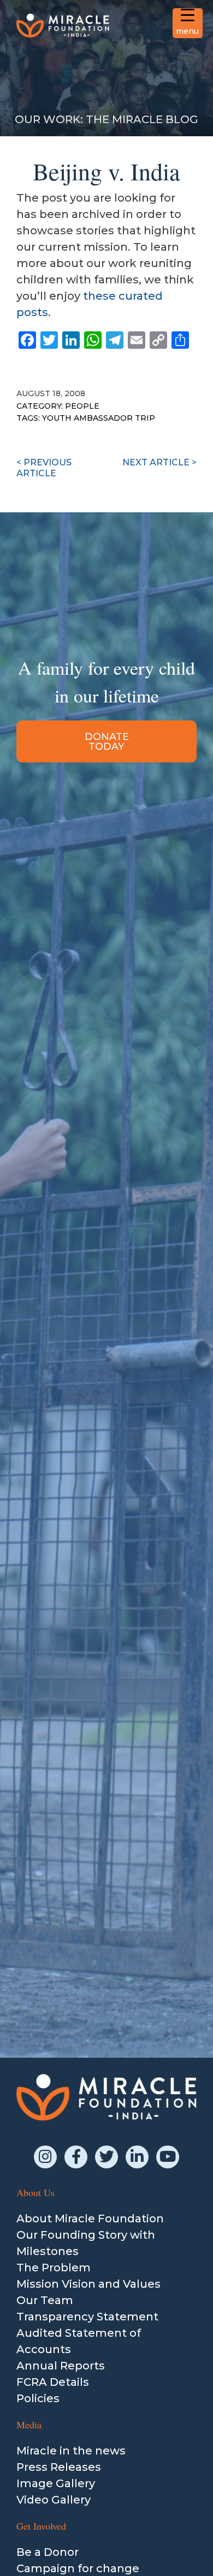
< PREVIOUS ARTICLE (44, 468)
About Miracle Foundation (90, 2219)
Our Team (45, 2300)
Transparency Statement (87, 2317)
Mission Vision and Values (88, 2284)
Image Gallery (56, 2483)
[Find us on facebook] (76, 2157)
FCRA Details (53, 2382)
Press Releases (59, 2467)
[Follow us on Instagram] (45, 2157)
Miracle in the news (71, 2451)
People (82, 406)
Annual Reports (61, 2366)
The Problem (54, 2268)
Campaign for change (78, 2568)
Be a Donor (48, 2552)
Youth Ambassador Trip (99, 418)
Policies (38, 2398)
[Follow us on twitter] (106, 2157)
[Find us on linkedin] (137, 2157)
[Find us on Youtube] (168, 2157)
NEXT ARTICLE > (159, 462)
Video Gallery (54, 2500)
